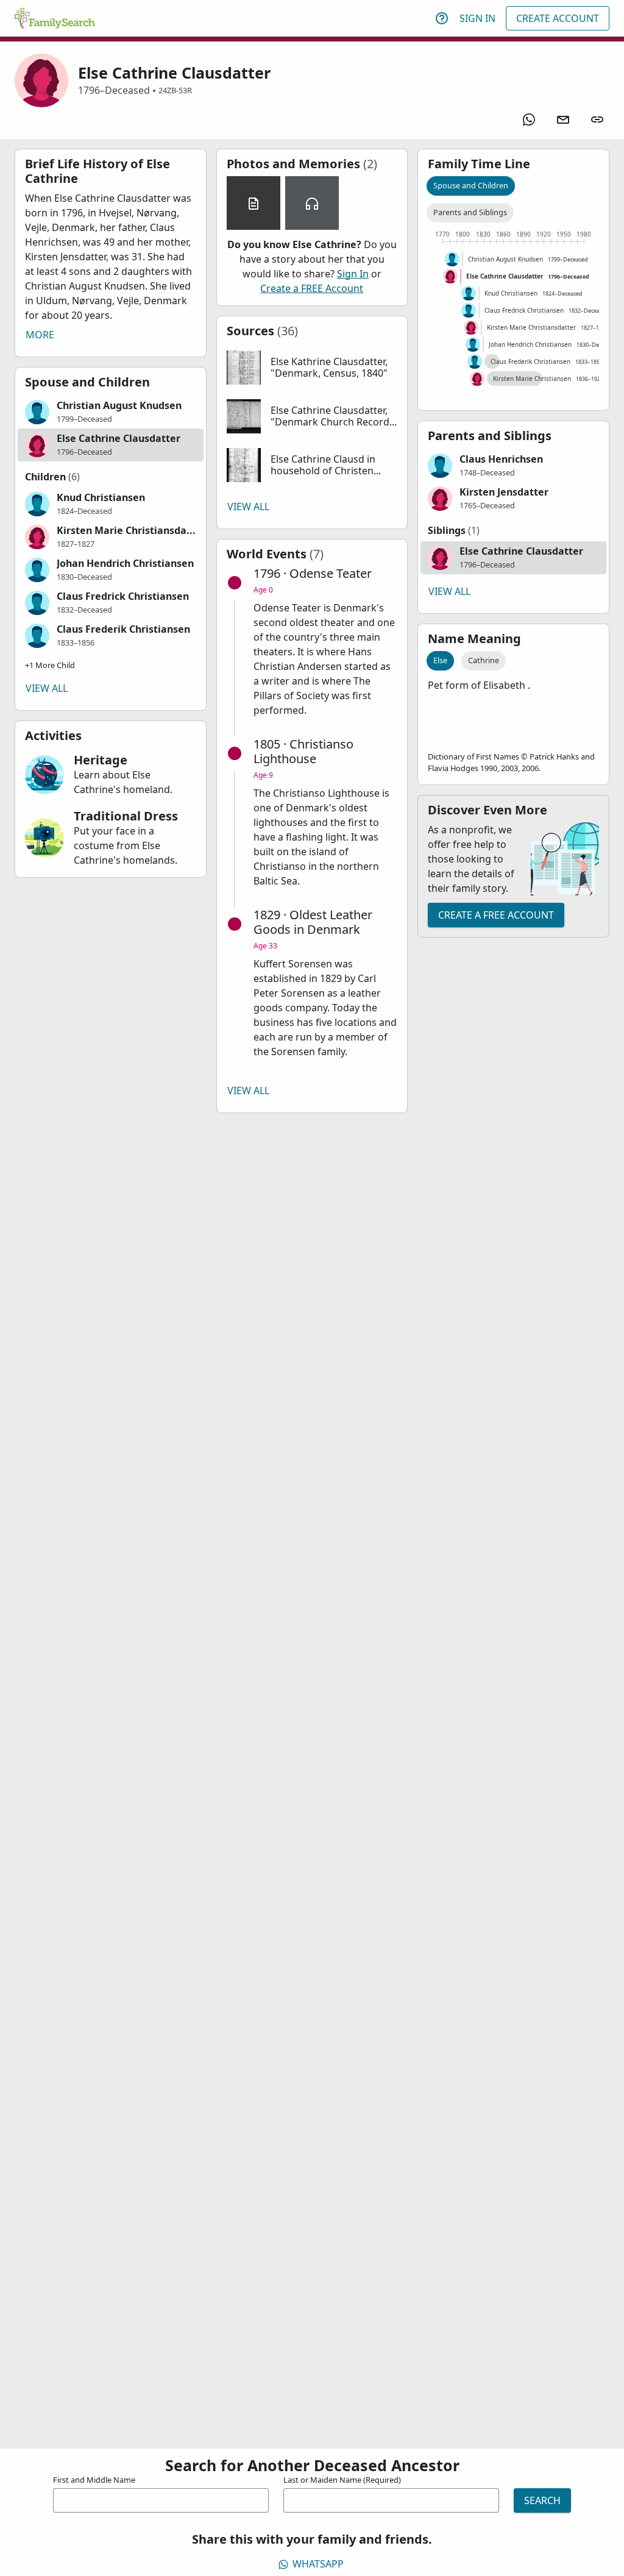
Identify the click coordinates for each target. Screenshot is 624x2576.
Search (542, 2500)
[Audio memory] (312, 203)
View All (47, 688)
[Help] (442, 18)
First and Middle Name (94, 2480)
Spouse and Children (471, 185)
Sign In (477, 18)
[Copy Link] (597, 119)
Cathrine (484, 660)
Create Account (558, 18)
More (40, 335)
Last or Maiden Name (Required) (342, 2480)
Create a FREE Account (312, 288)
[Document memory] (253, 203)
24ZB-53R (175, 90)
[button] (111, 412)
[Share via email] (563, 119)
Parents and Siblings (470, 212)
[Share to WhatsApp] (529, 119)
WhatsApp (318, 2564)
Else (440, 660)
